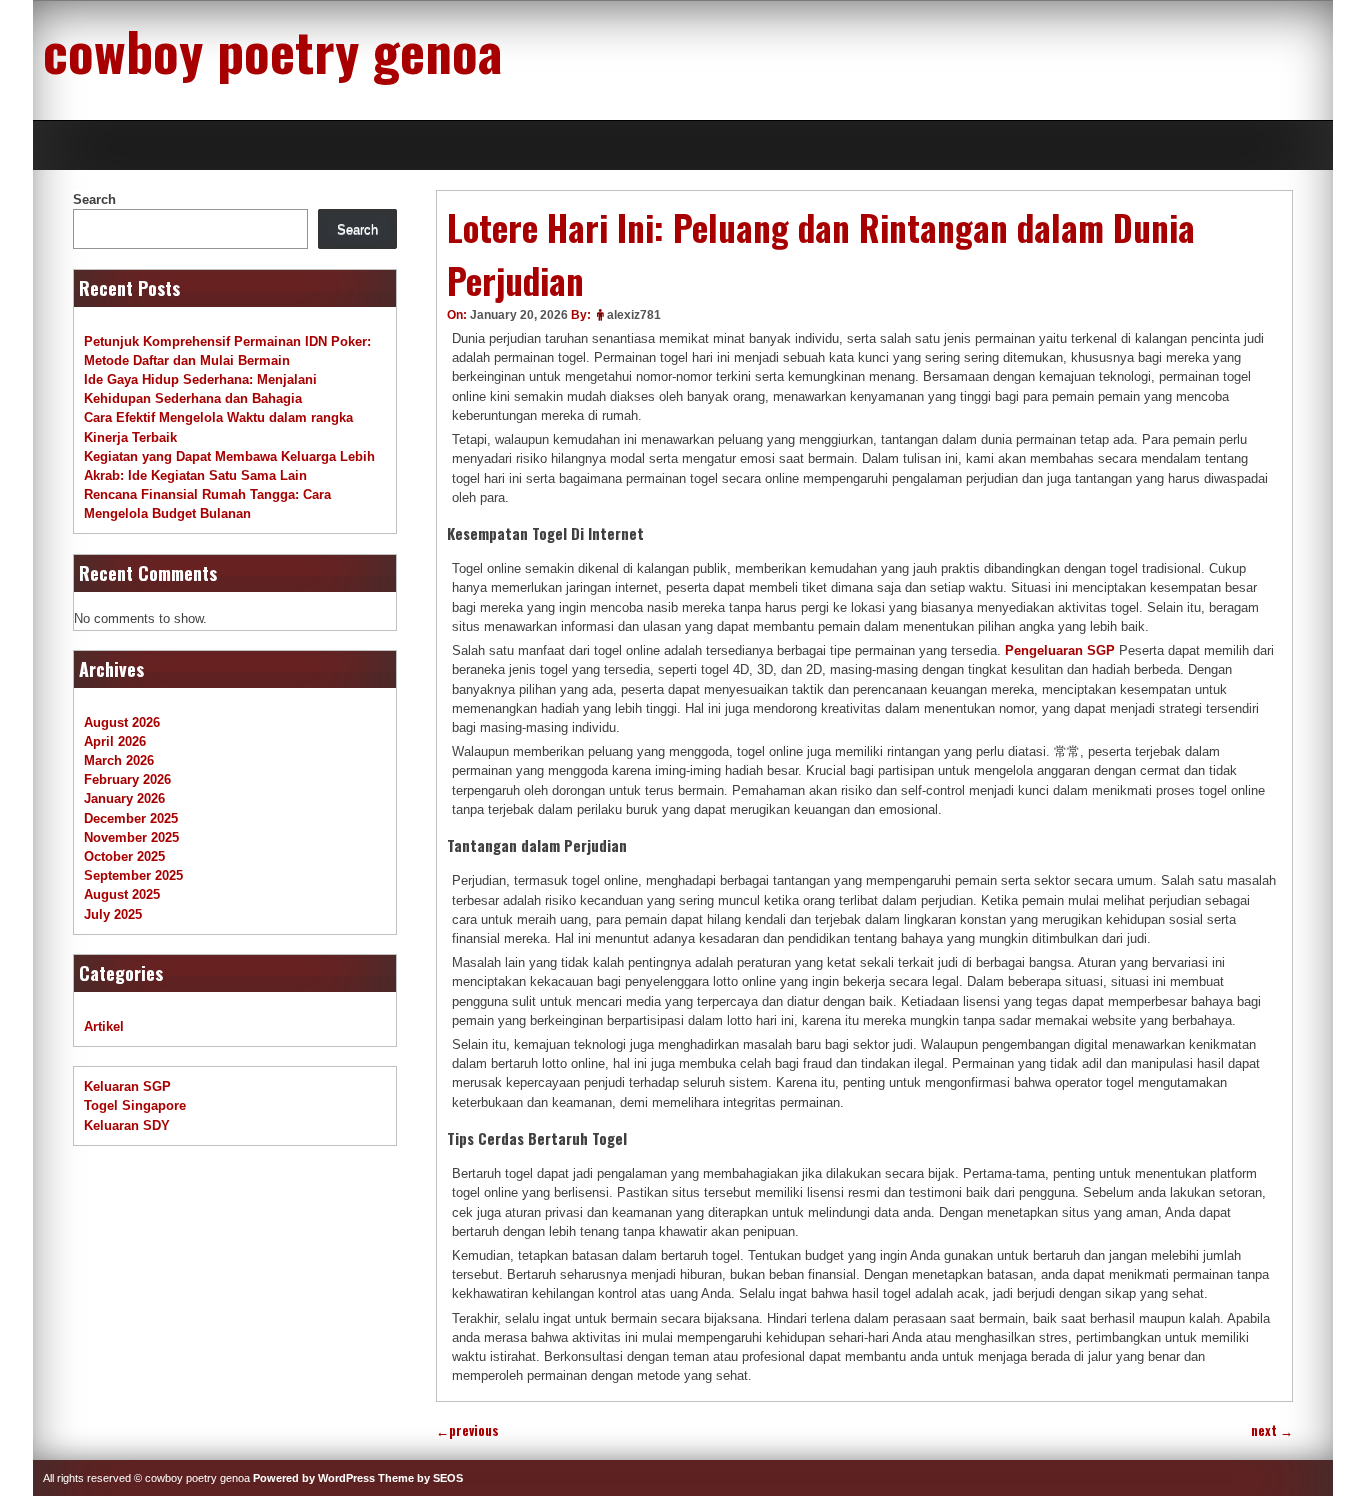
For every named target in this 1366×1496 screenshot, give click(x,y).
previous (467, 1430)
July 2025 (113, 914)
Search (94, 199)
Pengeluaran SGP (1060, 650)
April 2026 (115, 741)
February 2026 (127, 779)
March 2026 (119, 760)
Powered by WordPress (314, 1478)
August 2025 (122, 894)
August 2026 (122, 722)
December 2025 (131, 818)
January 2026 (124, 798)
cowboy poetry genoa (272, 50)
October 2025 (124, 856)
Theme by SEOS (420, 1478)
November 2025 (131, 837)
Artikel (104, 1026)
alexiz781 (634, 315)
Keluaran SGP (127, 1086)
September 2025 (133, 875)
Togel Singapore (135, 1105)
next (1272, 1430)
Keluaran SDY (127, 1125)
